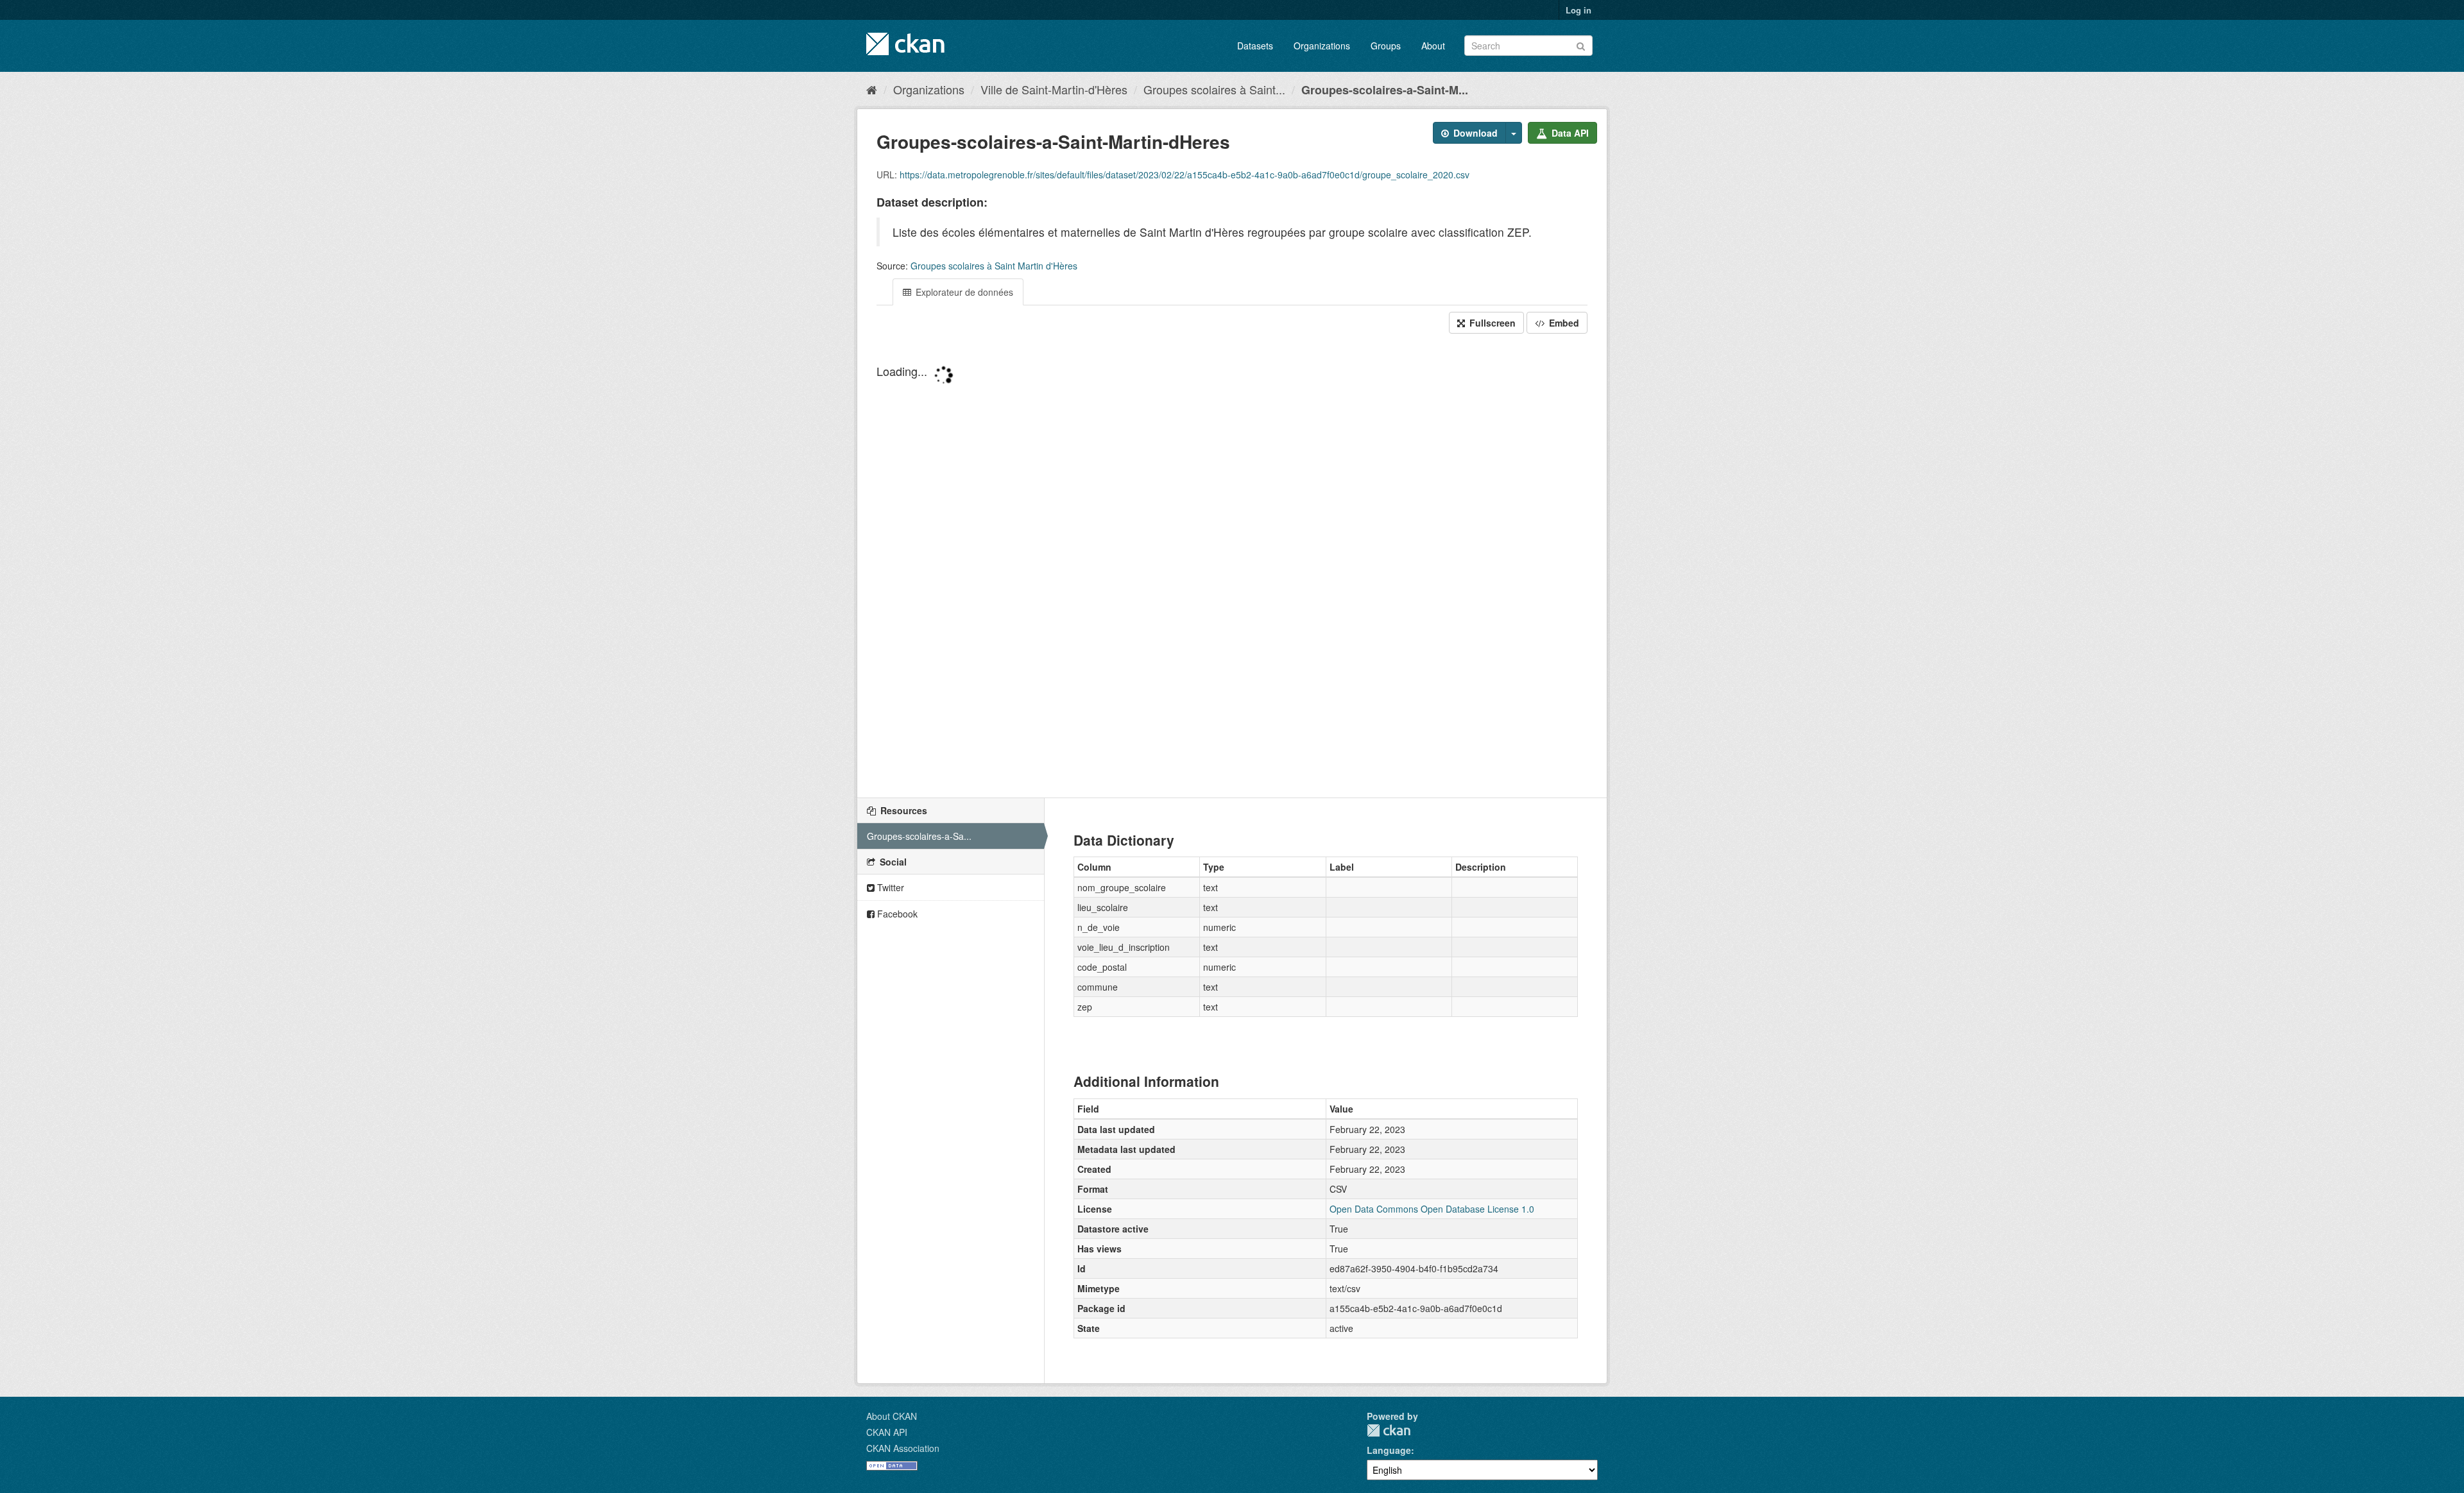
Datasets (1255, 46)
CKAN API (887, 1432)
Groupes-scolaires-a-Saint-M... (1385, 90)
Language (1389, 1450)
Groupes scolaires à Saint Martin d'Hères (994, 266)
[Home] (872, 89)
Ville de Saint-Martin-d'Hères (1054, 89)
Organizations (1322, 46)
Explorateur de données (963, 292)
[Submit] (1581, 45)
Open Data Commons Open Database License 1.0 (1432, 1209)
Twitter (889, 887)
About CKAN (892, 1416)
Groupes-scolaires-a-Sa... (919, 836)
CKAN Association (903, 1448)
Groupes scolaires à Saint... (1214, 89)
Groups (1386, 46)
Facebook (896, 914)
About (1433, 46)
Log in (1579, 10)
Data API (1569, 133)
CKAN (1389, 1430)
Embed (1563, 323)
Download (1474, 133)
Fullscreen (1491, 323)
